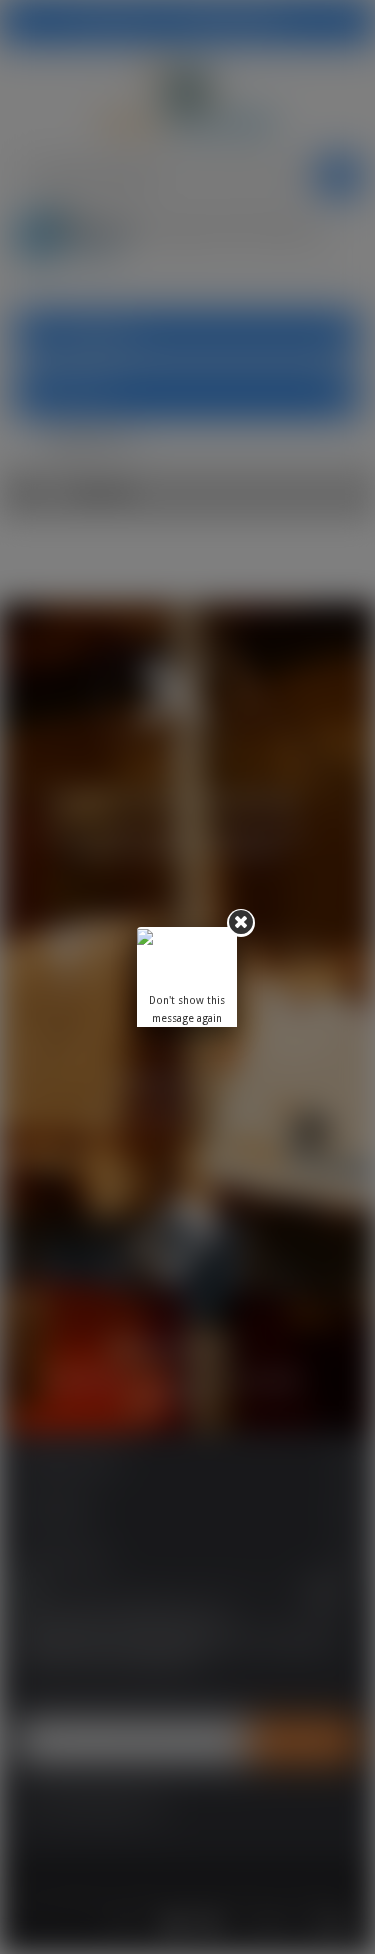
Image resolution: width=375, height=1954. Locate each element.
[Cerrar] (241, 923)
